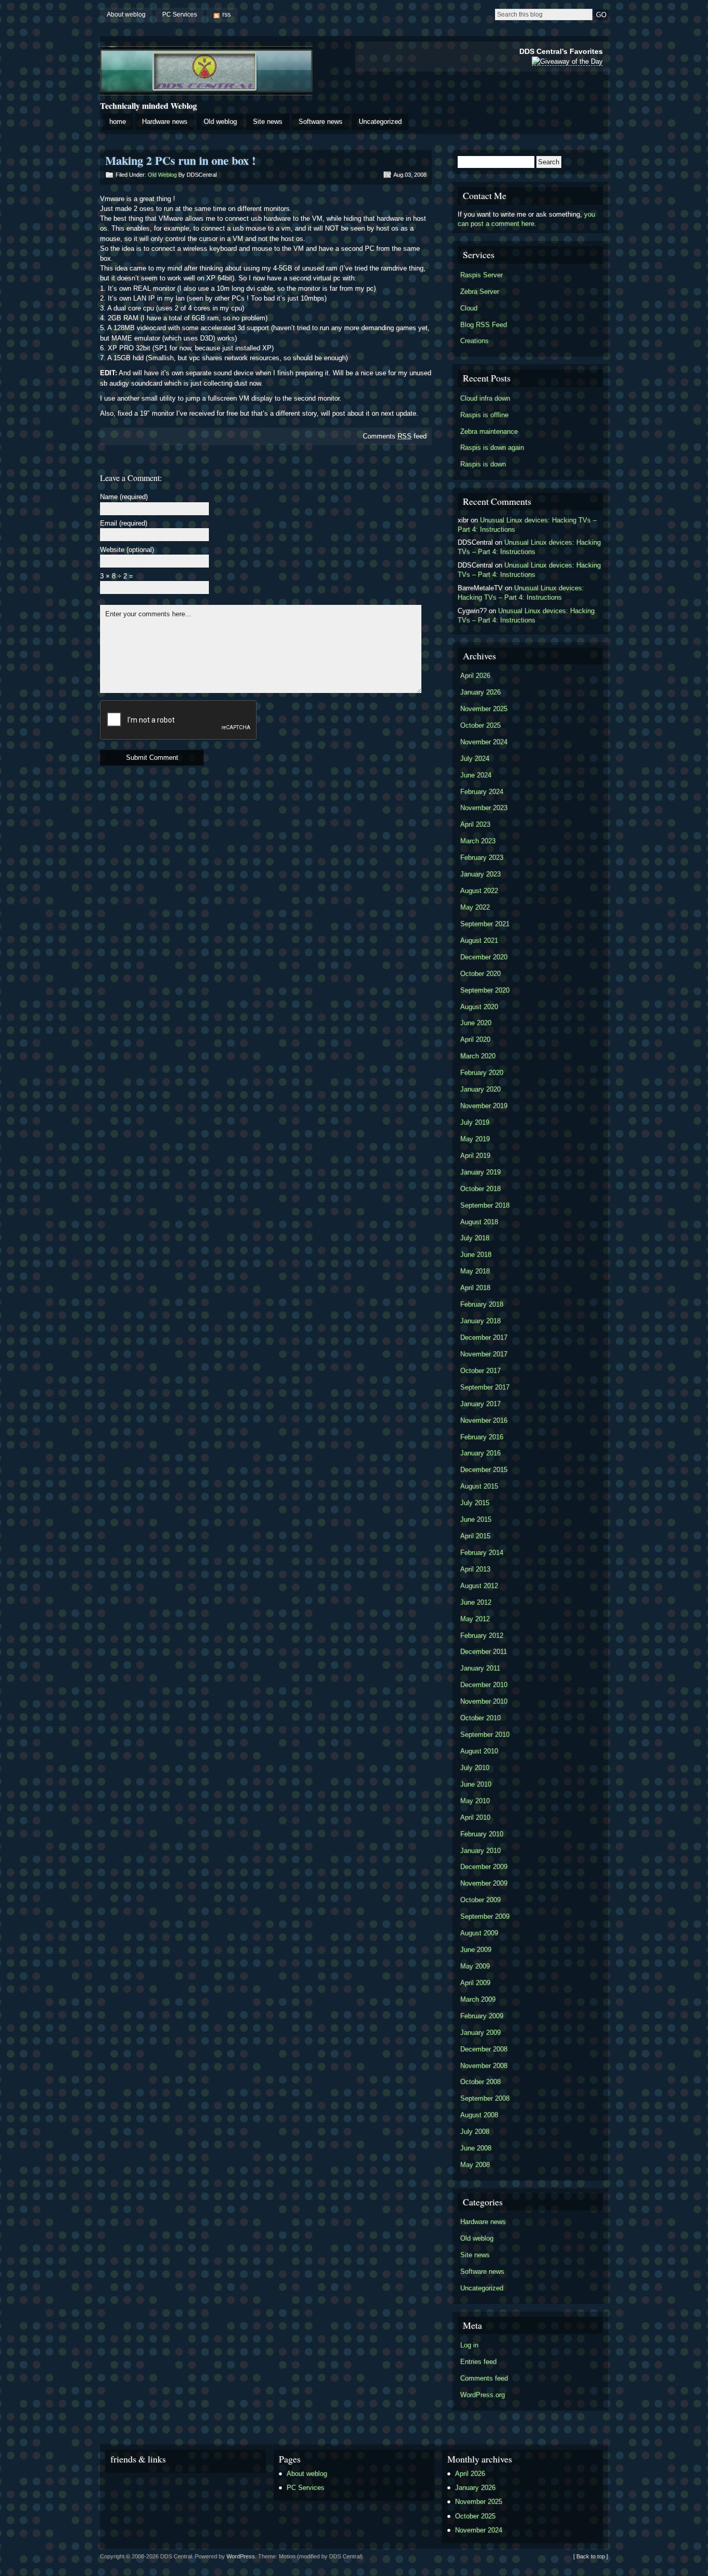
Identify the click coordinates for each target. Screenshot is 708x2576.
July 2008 (475, 2132)
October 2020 (480, 974)
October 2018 (480, 1189)
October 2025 (480, 725)
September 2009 (485, 1916)
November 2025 (484, 709)
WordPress (241, 2556)
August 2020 (479, 1007)
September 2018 (485, 1205)
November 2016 (484, 1420)
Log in (469, 2345)
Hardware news (165, 122)
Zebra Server (480, 292)
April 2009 (475, 1983)
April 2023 (475, 824)
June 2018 (476, 1255)
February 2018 (482, 1304)
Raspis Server (482, 275)
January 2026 (480, 692)
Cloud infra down (485, 398)
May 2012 (475, 1619)
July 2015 (475, 1503)
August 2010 (479, 1751)
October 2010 (480, 1718)
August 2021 (479, 940)
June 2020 (476, 1023)
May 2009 (475, 1966)
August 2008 (479, 2115)
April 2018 (475, 1288)
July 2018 (475, 1238)
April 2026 (475, 676)
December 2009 (484, 1867)
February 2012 (482, 1636)
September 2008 (485, 2098)
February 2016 (482, 1437)
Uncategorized (380, 122)
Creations (475, 341)
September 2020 (485, 990)
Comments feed (395, 436)
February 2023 (482, 858)
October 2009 (480, 1900)
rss (226, 15)
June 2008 (476, 2148)
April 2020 (475, 1039)
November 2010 (484, 1701)
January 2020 (480, 1089)
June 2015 (476, 1519)
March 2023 (478, 841)
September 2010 (485, 1735)
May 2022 (475, 907)
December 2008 (484, 2049)
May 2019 (475, 1139)
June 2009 (476, 1950)
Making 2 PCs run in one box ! (180, 160)
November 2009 (484, 1883)
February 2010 (482, 1834)
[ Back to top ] (591, 2556)
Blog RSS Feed (484, 325)
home (118, 122)
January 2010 (480, 1851)
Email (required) (124, 524)
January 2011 (480, 1668)
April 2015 (475, 1536)
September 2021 (485, 924)
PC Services (180, 15)
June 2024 (476, 775)
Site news (268, 122)
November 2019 (484, 1106)
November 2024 (484, 742)
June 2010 (476, 1784)
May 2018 (475, 1271)
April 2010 (475, 1817)
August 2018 (479, 1222)
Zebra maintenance (489, 431)
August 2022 (479, 891)
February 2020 (482, 1073)
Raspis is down (483, 464)
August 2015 (479, 1486)
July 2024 (475, 759)
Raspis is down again (492, 448)
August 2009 (479, 1933)
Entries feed (478, 2362)
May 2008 (475, 2165)
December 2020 (484, 957)
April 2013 (475, 1569)
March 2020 (478, 1056)
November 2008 (484, 2066)
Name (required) (124, 497)
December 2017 (484, 1337)
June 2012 (476, 1602)
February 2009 (482, 2016)
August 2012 (479, 1586)
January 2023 (480, 874)
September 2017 (485, 1387)
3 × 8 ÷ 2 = (117, 577)
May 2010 (475, 1801)
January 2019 (480, 1172)
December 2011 (484, 1652)
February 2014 (482, 1553)
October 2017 (480, 1371)
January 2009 (480, 2033)
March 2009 (478, 1999)
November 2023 (484, 808)
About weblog (126, 15)
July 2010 (475, 1768)
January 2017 (480, 1404)
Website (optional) (127, 550)
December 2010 (484, 1685)
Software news (321, 122)
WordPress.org (483, 2395)
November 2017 (484, 1354)
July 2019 (475, 1122)
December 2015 (484, 1470)
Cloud (469, 308)
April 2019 (475, 1156)
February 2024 (482, 792)
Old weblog (220, 122)
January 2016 (480, 1453)
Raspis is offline (484, 415)
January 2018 (480, 1321)
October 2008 (480, 2082)
